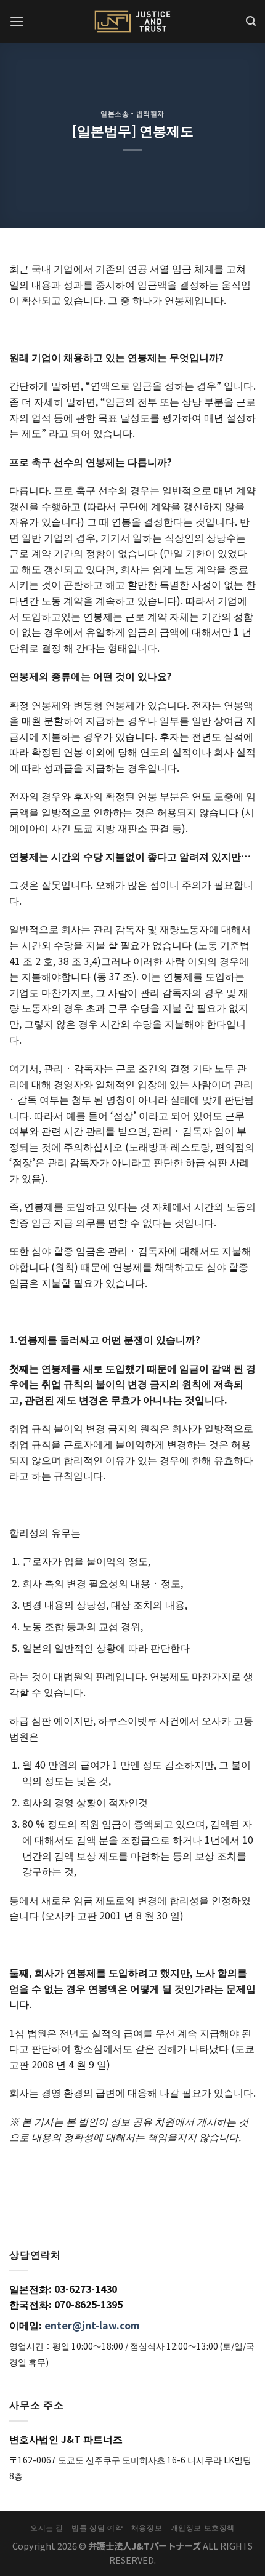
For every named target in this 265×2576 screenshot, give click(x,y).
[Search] (251, 21)
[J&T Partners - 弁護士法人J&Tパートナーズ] (132, 22)
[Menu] (17, 21)
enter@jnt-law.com (92, 2325)
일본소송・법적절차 (132, 113)
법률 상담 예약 (97, 2527)
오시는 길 (47, 2527)
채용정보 (147, 2527)
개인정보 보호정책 (203, 2527)
